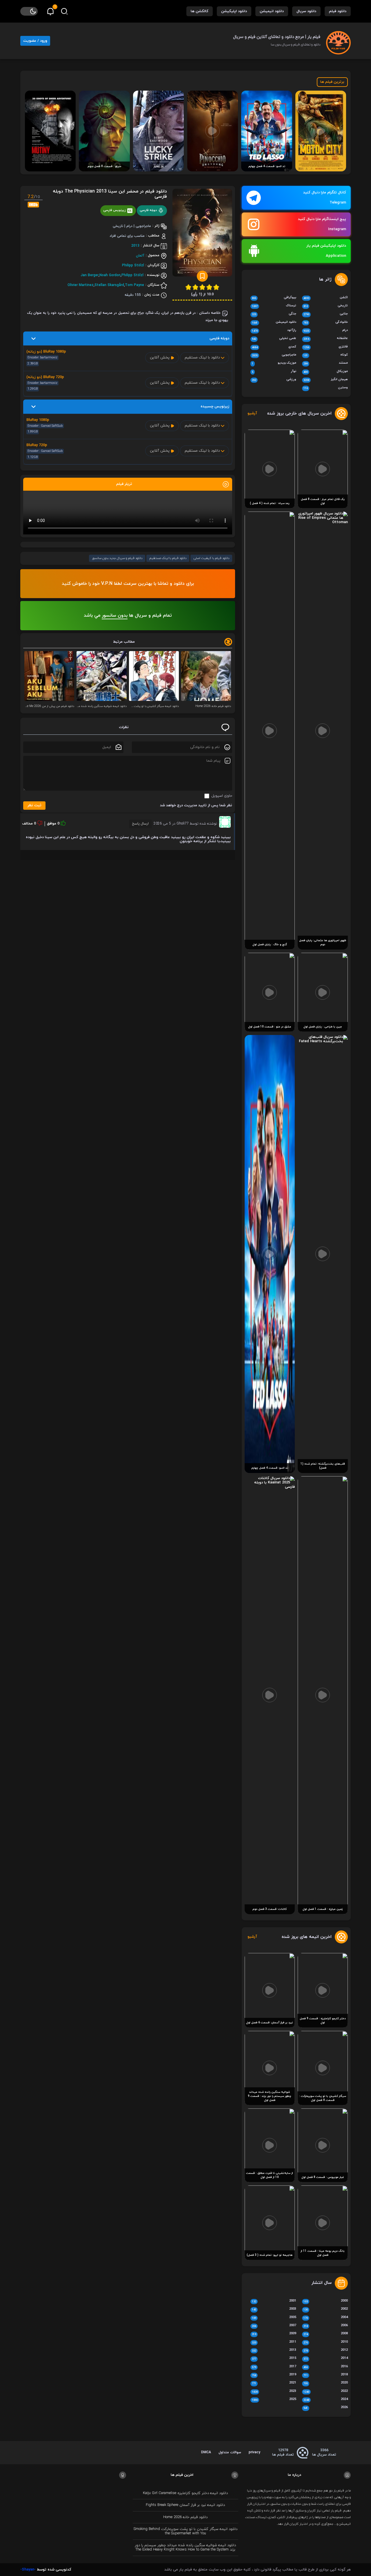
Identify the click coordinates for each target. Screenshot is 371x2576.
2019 (274, 2375)
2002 (326, 2309)
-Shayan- (28, 2570)
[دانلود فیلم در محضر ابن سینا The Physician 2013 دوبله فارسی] (202, 234)
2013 (135, 245)
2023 (274, 2392)
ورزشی (274, 380)
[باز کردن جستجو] (64, 11)
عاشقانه (326, 339)
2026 (326, 2408)
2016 (326, 2367)
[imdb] (33, 204)
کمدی (274, 347)
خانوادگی (326, 323)
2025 (274, 2400)
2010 (326, 2342)
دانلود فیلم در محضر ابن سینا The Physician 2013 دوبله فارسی (110, 194)
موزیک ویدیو (274, 363)
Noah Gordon (110, 275)
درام (326, 331)
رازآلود (274, 331)
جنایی (326, 314)
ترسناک (274, 306)
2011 (274, 2342)
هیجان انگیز (326, 380)
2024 (326, 2400)
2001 (274, 2301)
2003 (274, 2309)
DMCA (206, 2452)
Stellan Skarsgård (109, 285)
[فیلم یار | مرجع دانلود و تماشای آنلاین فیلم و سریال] (338, 41)
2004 (326, 2318)
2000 (326, 2301)
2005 (274, 2318)
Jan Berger (90, 275)
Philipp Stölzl (133, 265)
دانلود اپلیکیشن (234, 11)
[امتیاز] (216, 287)
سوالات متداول (230, 2452)
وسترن (326, 388)
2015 (274, 2359)
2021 (274, 2383)
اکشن (326, 298)
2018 (326, 2375)
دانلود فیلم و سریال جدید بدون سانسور (117, 558)
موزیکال (326, 372)
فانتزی (326, 347)
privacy (254, 2452)
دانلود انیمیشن (272, 11)
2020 (326, 2383)
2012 (326, 2350)
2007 (274, 2326)
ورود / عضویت (35, 41)
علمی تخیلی (274, 339)
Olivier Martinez (81, 285)
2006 (326, 2326)
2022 (326, 2392)
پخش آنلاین (160, 358)
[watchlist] (202, 276)
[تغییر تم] (29, 11)
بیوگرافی (274, 298)
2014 (326, 2359)
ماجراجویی (274, 355)
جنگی (274, 314)
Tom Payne (134, 285)
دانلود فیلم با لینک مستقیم (168, 558)
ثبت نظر (34, 805)
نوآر (274, 372)
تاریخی (326, 306)
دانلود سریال (306, 11)
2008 (326, 2334)
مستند (326, 363)
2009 (274, 2334)
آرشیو (252, 414)
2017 (274, 2367)
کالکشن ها (200, 11)
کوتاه (326, 355)
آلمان (140, 255)
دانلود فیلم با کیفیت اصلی (211, 558)
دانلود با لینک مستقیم (203, 358)
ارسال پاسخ (140, 824)
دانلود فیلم (338, 11)
